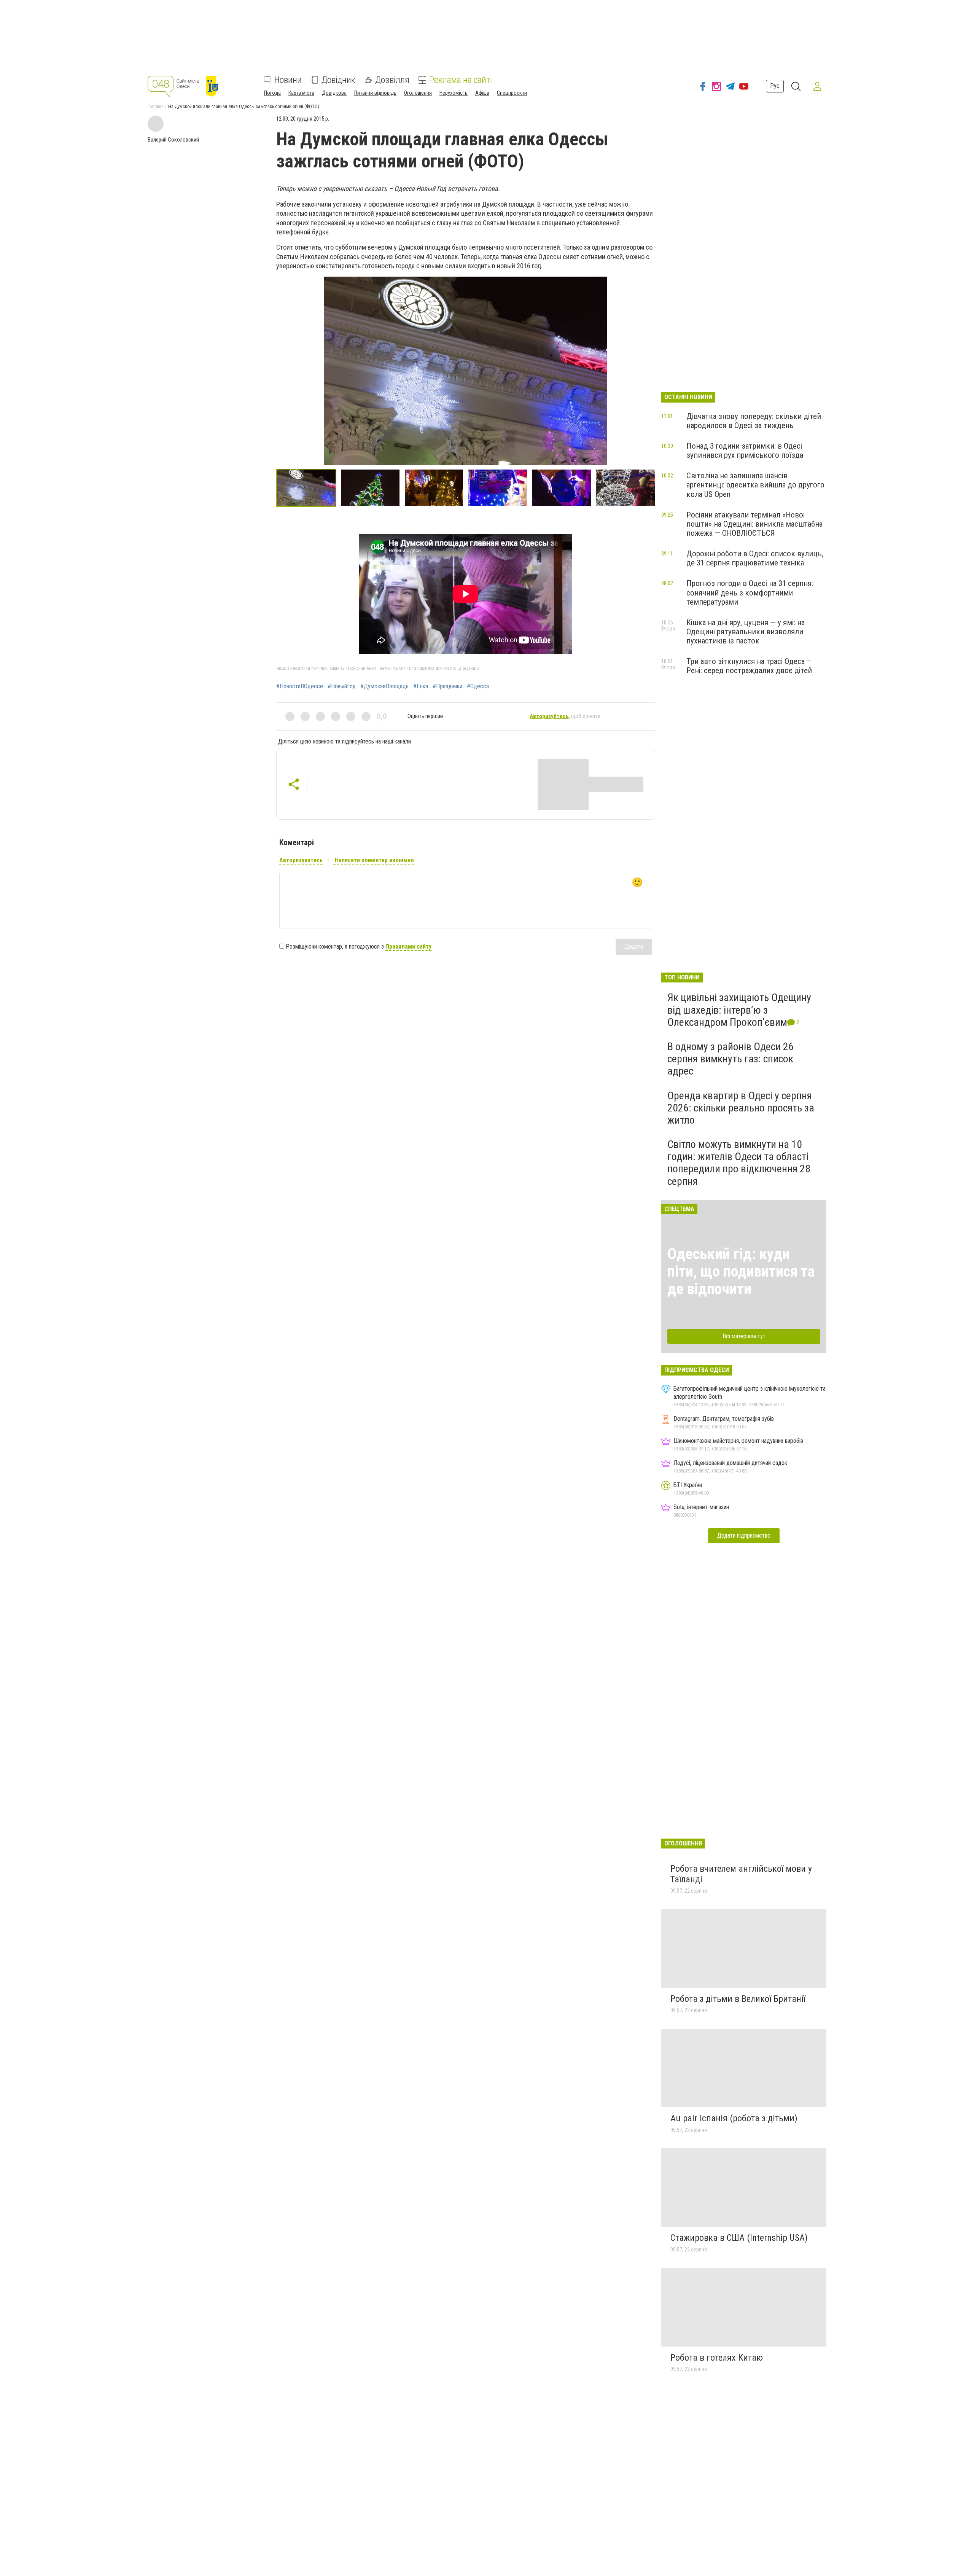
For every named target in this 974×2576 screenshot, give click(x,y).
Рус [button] (775, 86)
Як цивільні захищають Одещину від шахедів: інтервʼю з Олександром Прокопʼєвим (739, 1010)
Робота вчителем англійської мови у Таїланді (741, 1874)
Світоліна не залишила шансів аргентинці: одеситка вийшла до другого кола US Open (755, 485)
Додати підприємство (744, 1536)
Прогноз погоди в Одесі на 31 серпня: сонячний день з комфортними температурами (750, 592)
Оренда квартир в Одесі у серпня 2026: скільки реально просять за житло (741, 1108)
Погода (272, 93)
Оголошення (418, 93)
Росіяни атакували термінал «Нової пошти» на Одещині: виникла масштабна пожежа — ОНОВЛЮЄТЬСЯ (754, 524)
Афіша (482, 93)
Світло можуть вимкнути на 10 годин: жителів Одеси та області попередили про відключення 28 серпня (739, 1163)
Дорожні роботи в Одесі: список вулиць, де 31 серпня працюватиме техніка (755, 558)
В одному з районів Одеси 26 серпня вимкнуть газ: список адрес (730, 1059)
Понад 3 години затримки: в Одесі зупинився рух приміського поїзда (745, 451)
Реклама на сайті (461, 80)
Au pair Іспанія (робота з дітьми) (734, 2118)
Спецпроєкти (512, 93)
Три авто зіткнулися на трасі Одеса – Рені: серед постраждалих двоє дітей (749, 666)
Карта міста (301, 93)
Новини (288, 80)
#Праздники (447, 686)
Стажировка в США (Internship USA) (739, 2238)
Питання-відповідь (375, 93)
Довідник (338, 80)
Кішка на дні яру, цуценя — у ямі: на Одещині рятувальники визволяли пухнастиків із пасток (746, 632)
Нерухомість (454, 93)
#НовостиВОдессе (300, 686)
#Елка (421, 686)
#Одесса (478, 686)
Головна (156, 107)
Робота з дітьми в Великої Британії (738, 1999)
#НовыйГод (342, 686)
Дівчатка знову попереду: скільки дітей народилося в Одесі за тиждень (754, 421)
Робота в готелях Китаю (717, 2358)
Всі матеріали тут (744, 1336)
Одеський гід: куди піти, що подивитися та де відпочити (741, 1271)
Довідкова (334, 93)
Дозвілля (392, 80)
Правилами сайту (408, 946)
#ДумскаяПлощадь (384, 686)
